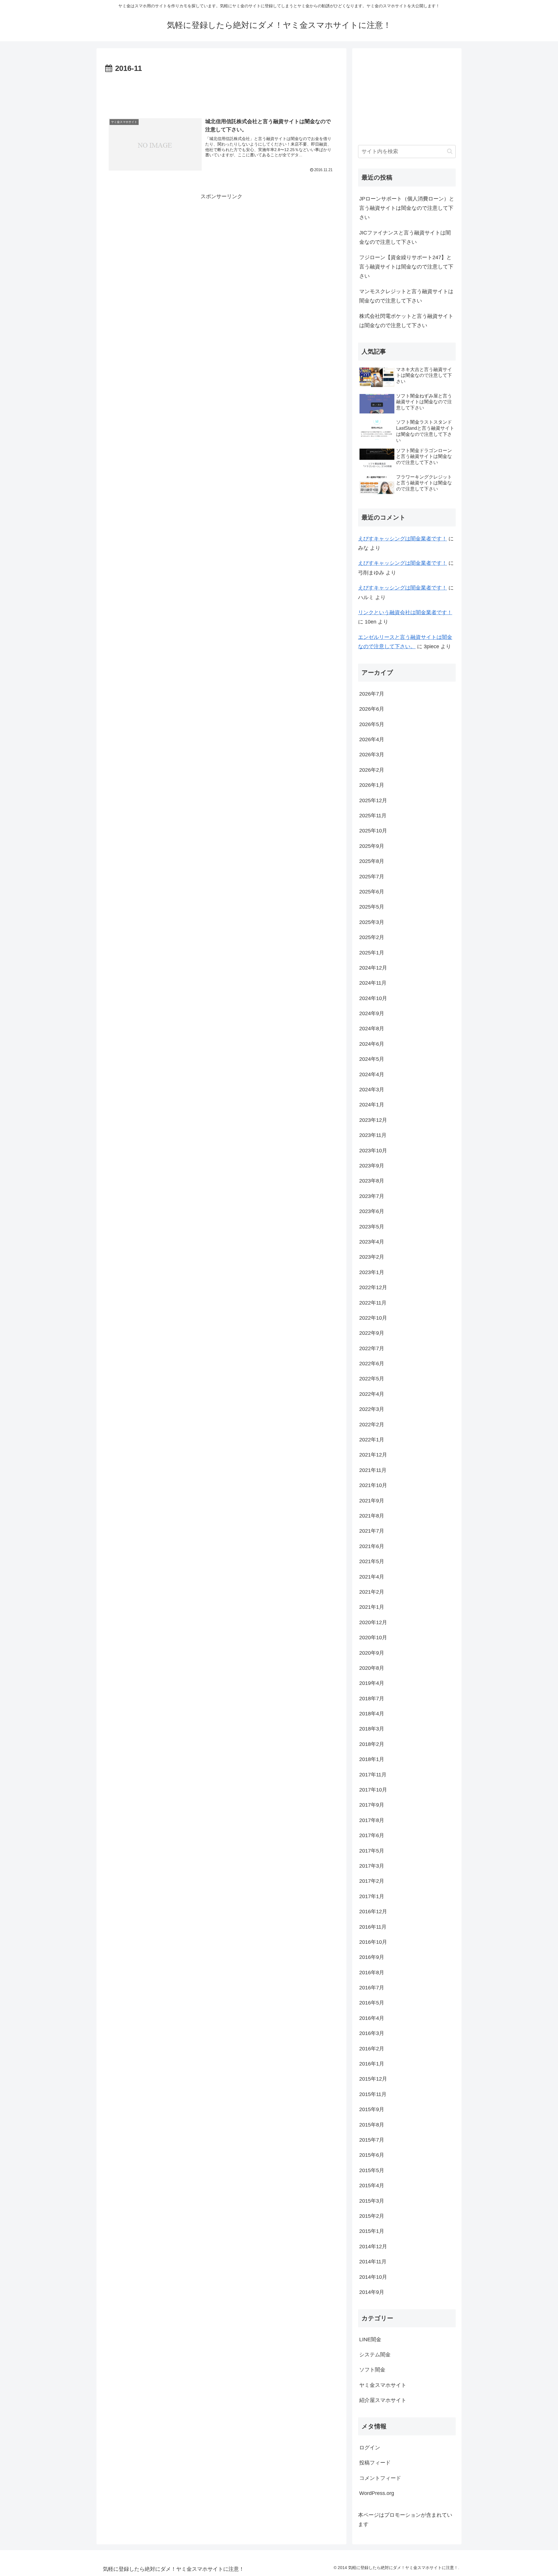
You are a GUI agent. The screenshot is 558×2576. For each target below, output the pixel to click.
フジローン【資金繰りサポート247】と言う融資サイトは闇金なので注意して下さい (406, 267)
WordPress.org (377, 2493)
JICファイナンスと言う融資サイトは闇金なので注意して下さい (405, 237)
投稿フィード (375, 2463)
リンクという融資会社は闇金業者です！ (405, 612)
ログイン (370, 2448)
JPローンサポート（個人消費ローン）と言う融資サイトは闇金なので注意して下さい (407, 208)
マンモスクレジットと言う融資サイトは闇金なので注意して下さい (406, 296)
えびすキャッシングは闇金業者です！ (403, 539)
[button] (450, 151)
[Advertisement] (221, 91)
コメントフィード (380, 2478)
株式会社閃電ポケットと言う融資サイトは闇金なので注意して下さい (406, 321)
